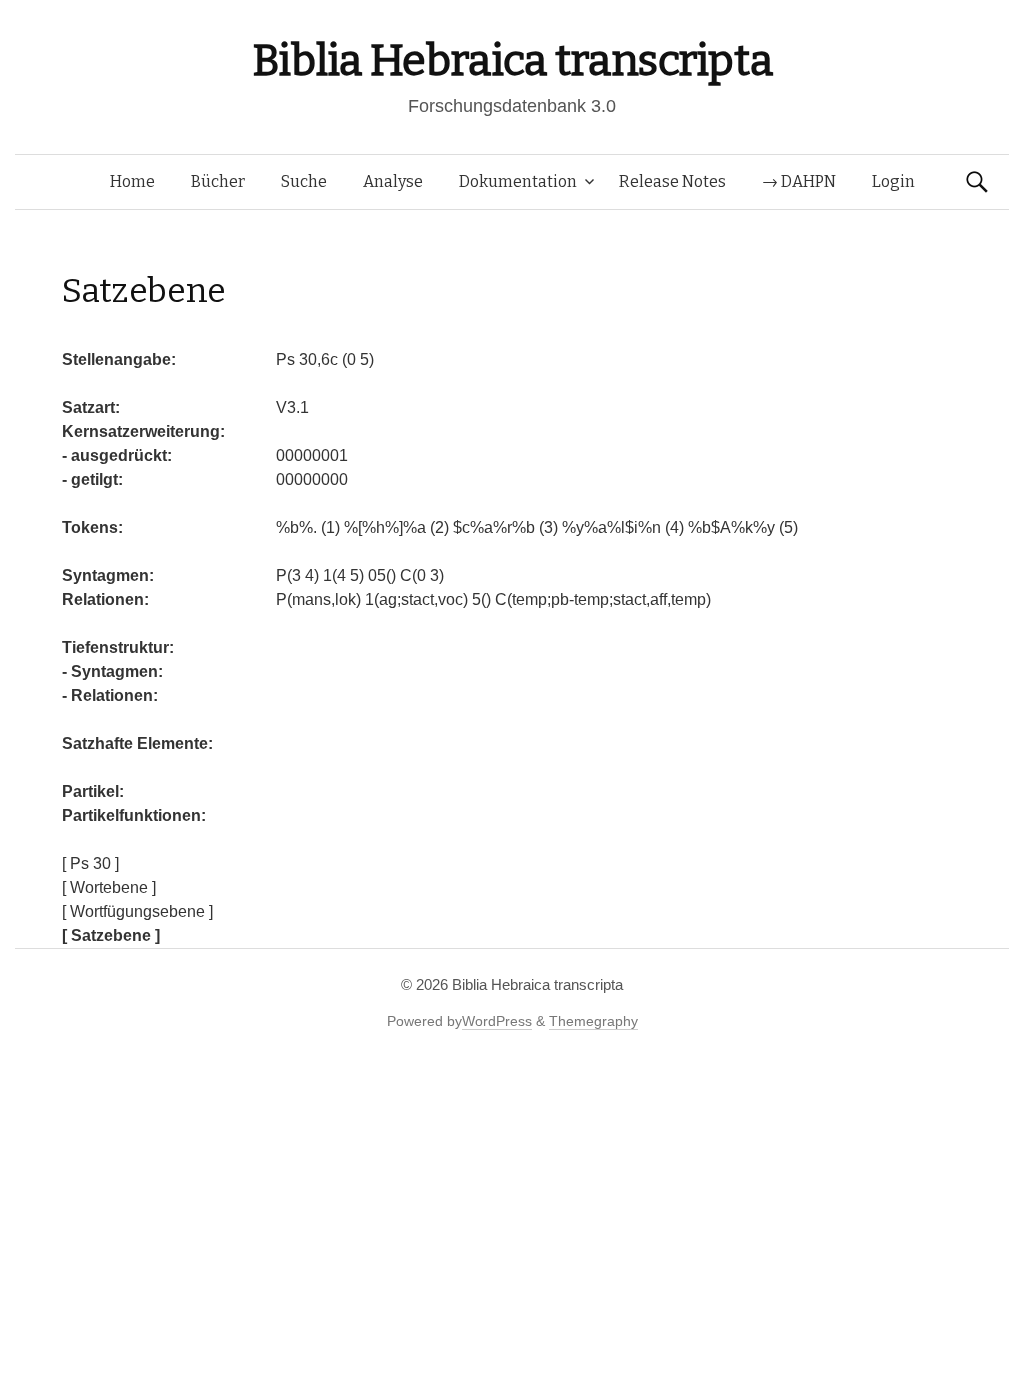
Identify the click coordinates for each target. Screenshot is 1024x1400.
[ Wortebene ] (109, 887)
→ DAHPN (799, 181)
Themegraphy (593, 1021)
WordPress (497, 1021)
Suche (304, 181)
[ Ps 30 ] (90, 863)
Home (132, 181)
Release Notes (672, 181)
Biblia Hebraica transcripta (512, 60)
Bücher (218, 181)
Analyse (393, 181)
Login (893, 181)
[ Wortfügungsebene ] (137, 911)
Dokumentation (518, 181)
